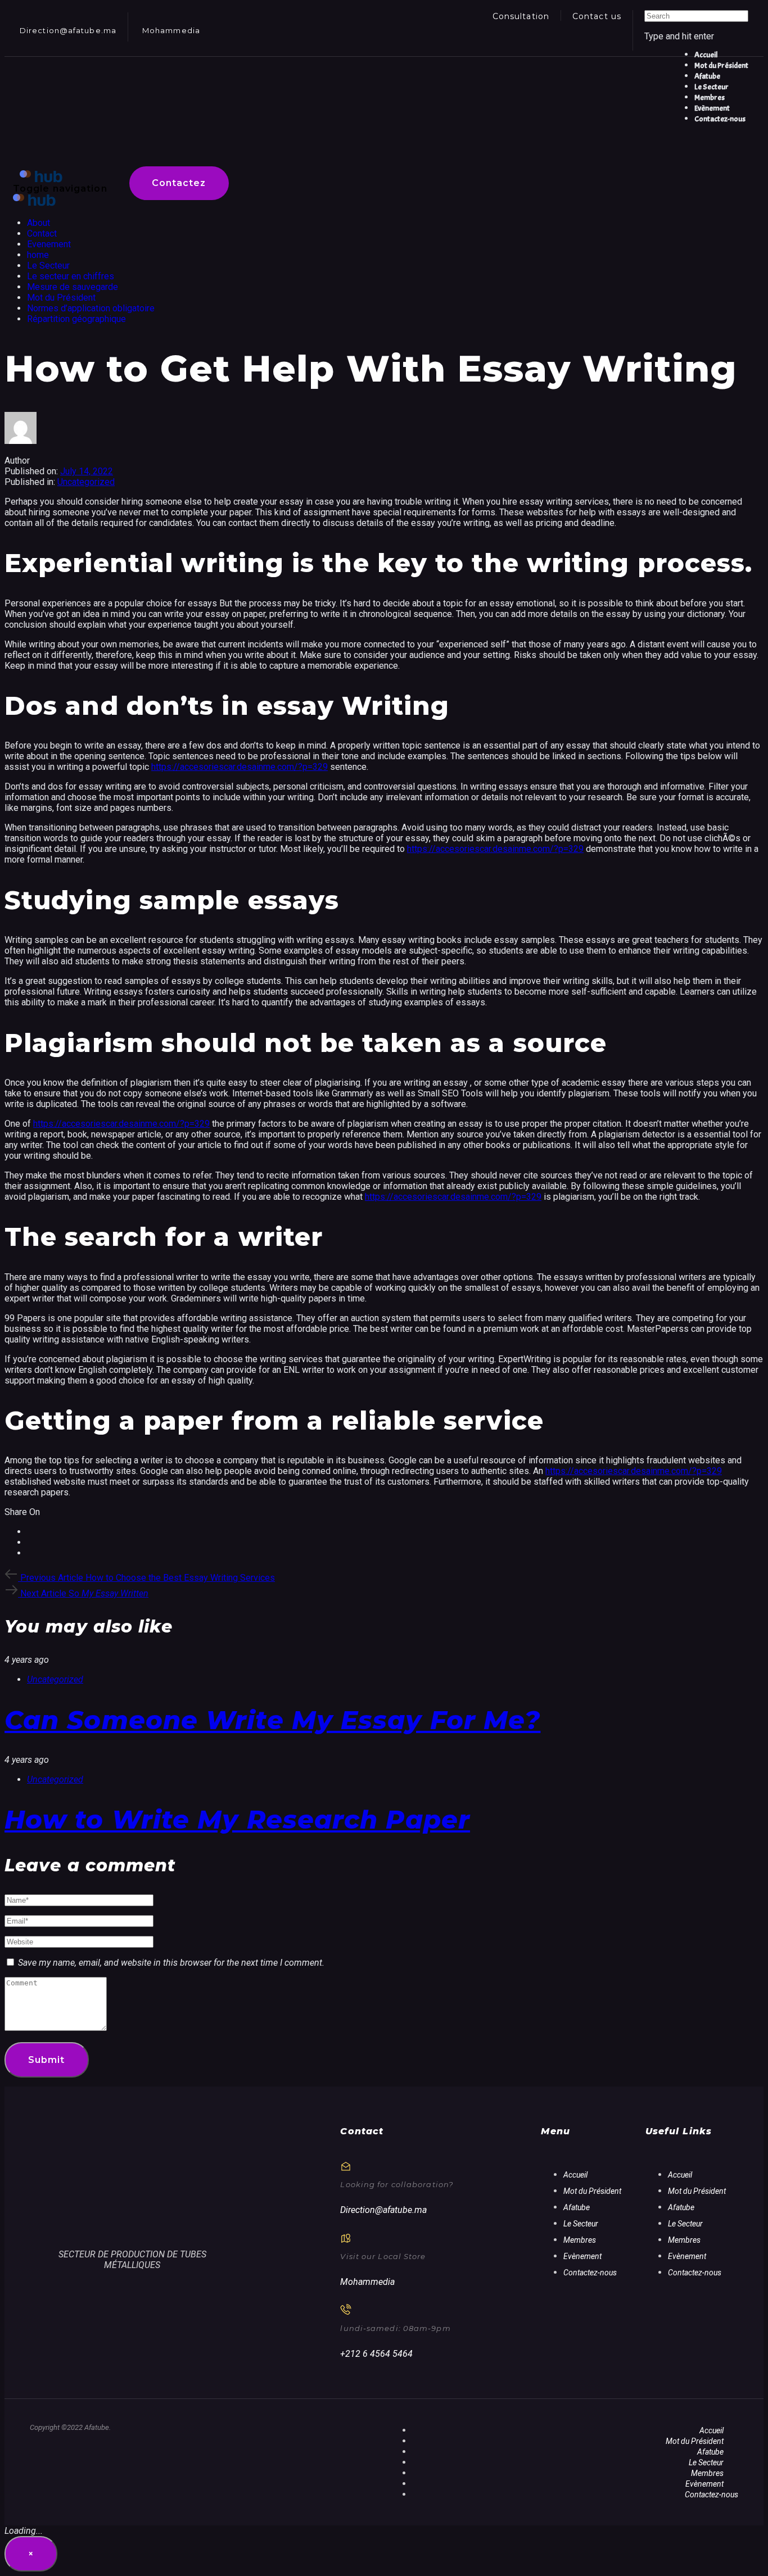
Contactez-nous (590, 2273)
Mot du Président (61, 298)
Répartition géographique (76, 319)
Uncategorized (86, 482)
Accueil (575, 2175)
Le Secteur (48, 266)
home (38, 255)
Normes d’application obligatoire (91, 308)
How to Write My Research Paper (237, 1819)
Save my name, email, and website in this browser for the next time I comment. (171, 1963)
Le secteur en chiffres (71, 276)
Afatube (577, 2207)
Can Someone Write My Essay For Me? (272, 1720)
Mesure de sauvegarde (73, 287)
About (39, 223)
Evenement (49, 244)
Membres (580, 2240)
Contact (42, 233)
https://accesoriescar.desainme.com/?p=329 (240, 767)
